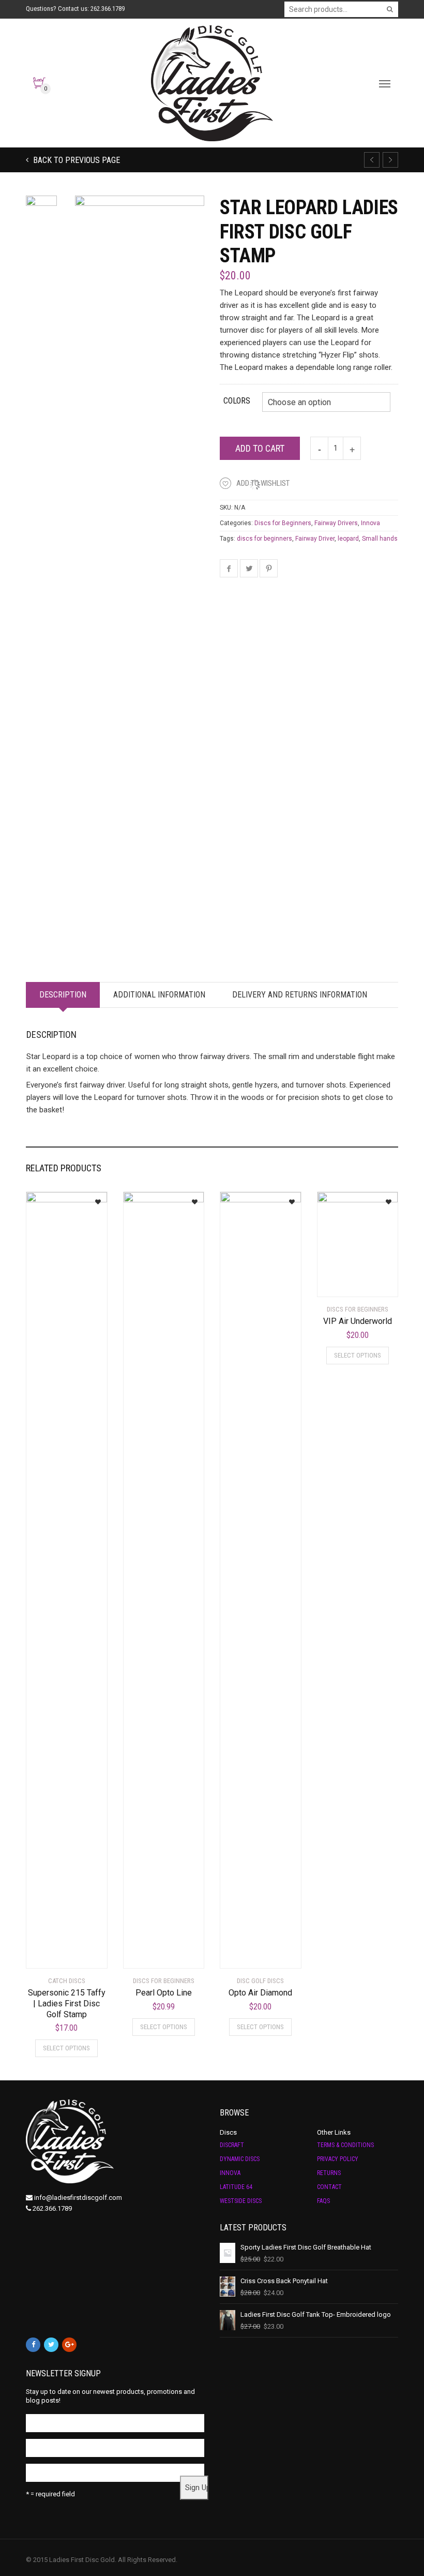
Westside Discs (241, 2201)
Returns (329, 2173)
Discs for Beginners (283, 523)
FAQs (323, 2201)
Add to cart (260, 448)
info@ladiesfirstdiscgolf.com (78, 2198)
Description (63, 995)
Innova (370, 523)
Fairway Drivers (336, 523)
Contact (329, 2187)
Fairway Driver (315, 539)
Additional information (159, 995)
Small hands (380, 539)
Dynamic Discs (240, 2159)
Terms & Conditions (345, 2145)
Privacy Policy (338, 2159)
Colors (237, 401)
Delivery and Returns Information (300, 995)
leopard (348, 539)
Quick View (55, 1954)
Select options (66, 2048)
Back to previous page (75, 160)
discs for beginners (264, 539)
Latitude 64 (236, 2187)
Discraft (232, 2145)
